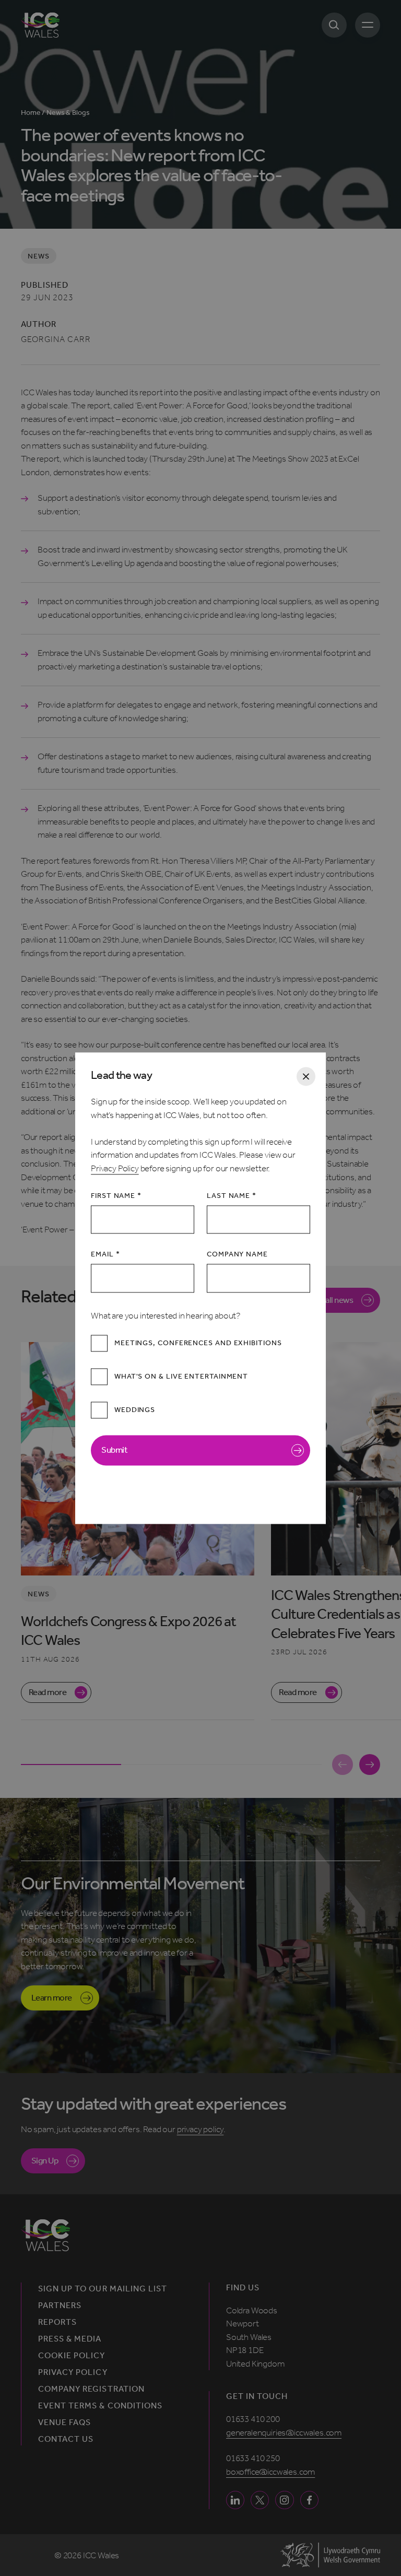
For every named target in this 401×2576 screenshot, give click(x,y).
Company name (237, 1255)
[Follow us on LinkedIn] (235, 2500)
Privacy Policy (115, 1168)
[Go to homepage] (40, 25)
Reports (57, 2322)
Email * (105, 1255)
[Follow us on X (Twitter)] (260, 2500)
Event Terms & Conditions (100, 2406)
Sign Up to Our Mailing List (103, 2289)
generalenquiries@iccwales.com (284, 2432)
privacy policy (200, 2129)
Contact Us (66, 2439)
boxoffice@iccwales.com (270, 2472)
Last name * (232, 1196)
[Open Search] (334, 25)
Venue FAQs (64, 2422)
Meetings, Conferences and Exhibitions (198, 1343)
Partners (60, 2306)
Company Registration (91, 2389)
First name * (116, 1196)
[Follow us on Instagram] (284, 2500)
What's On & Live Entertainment (181, 1377)
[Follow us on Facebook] (309, 2500)
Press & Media (70, 2339)
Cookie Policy (72, 2356)
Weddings (135, 1410)
